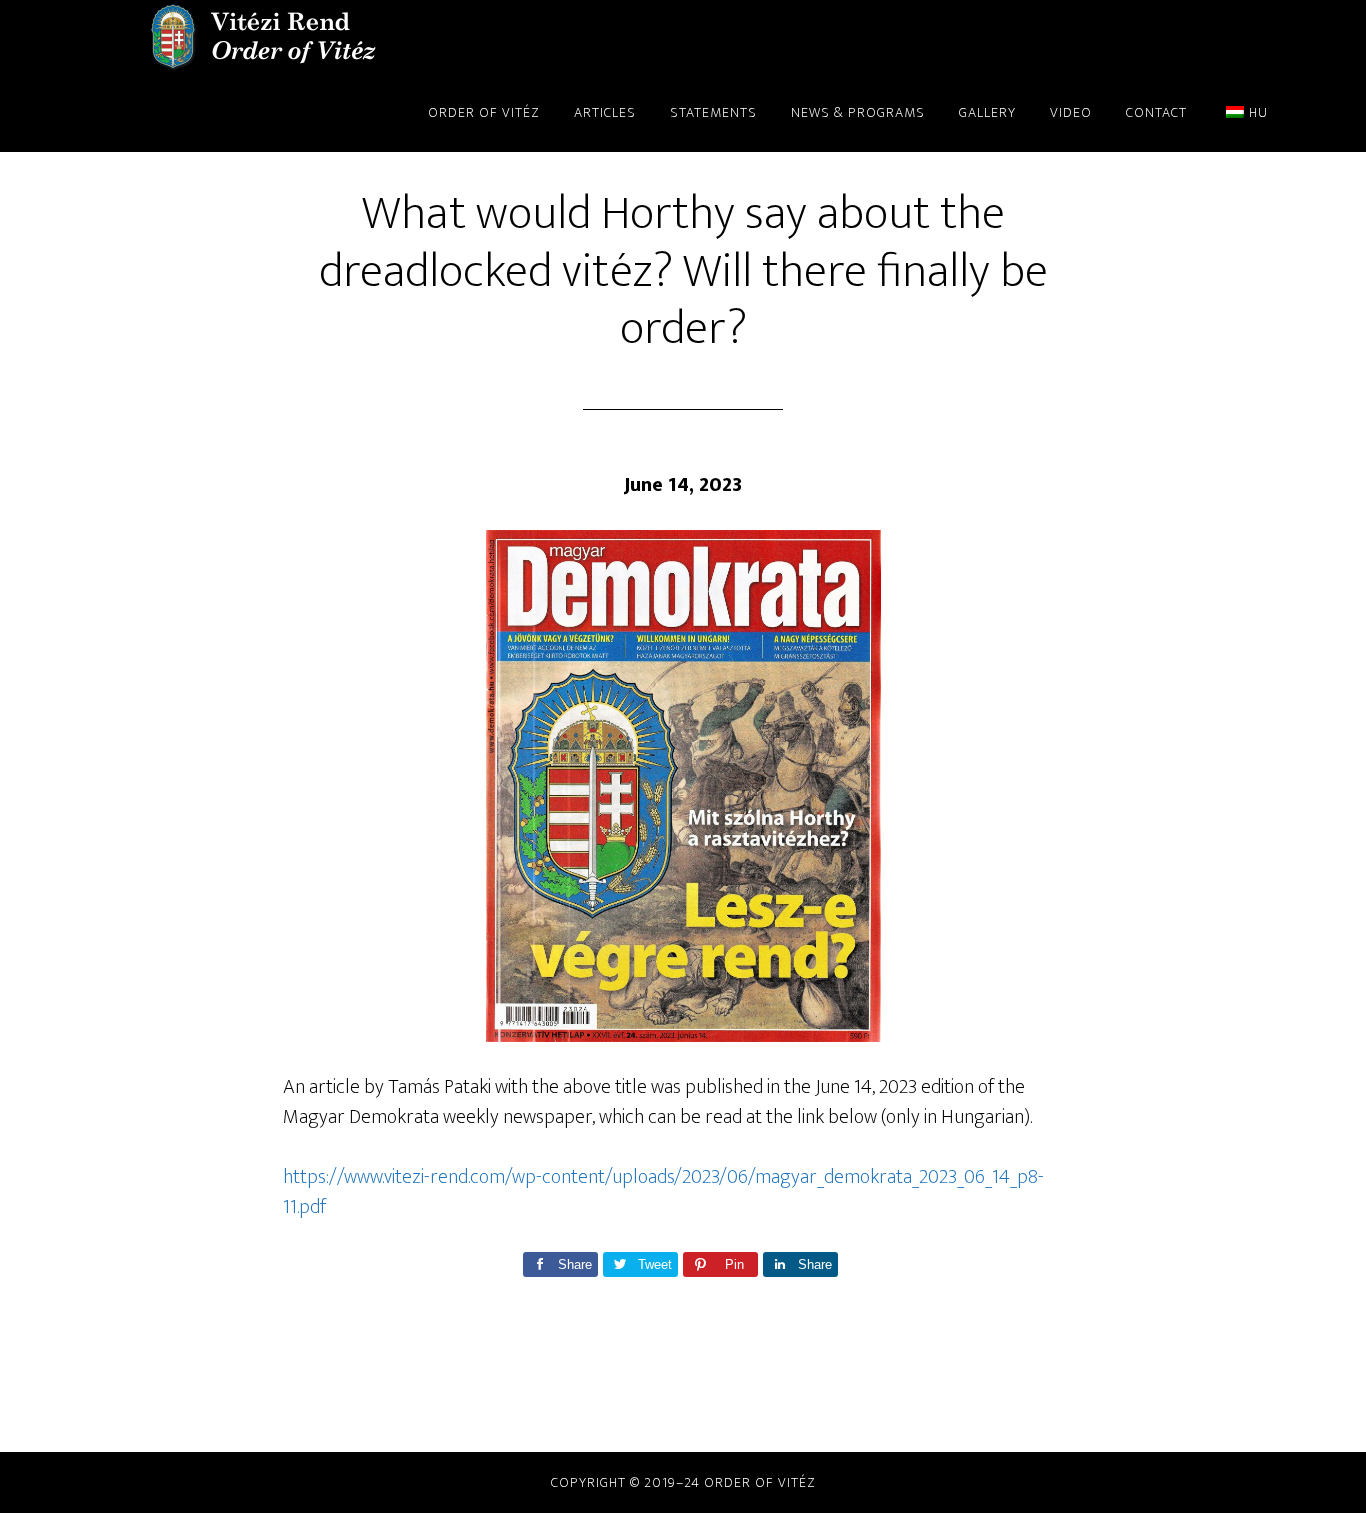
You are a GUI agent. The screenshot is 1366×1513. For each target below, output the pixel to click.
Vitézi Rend (263, 38)
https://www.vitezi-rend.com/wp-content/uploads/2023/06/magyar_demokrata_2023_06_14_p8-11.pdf (663, 1192)
